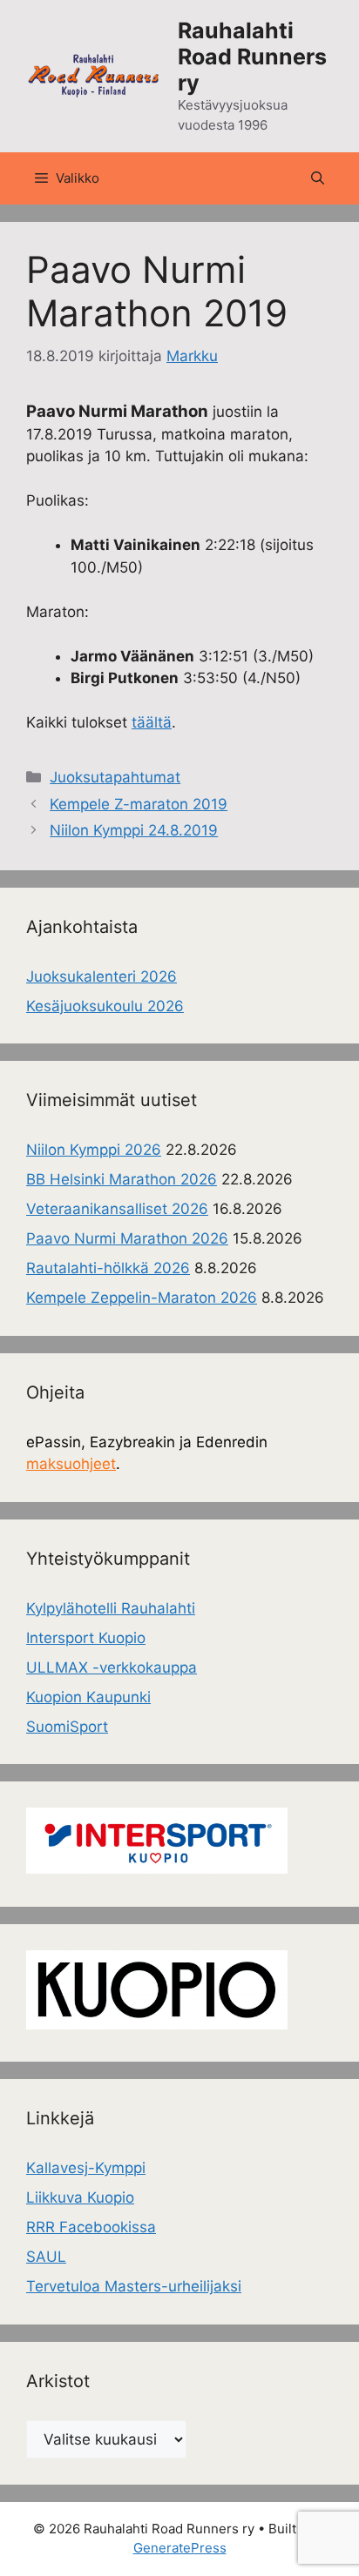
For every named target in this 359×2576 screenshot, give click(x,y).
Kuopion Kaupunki (88, 1697)
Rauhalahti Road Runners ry (252, 57)
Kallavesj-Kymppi (86, 2168)
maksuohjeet (71, 1464)
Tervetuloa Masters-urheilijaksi (134, 2286)
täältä (152, 722)
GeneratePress (180, 2548)
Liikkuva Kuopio (80, 2197)
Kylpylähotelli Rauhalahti (111, 1608)
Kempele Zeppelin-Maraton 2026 (142, 1298)
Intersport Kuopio (86, 1638)
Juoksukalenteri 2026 (102, 976)
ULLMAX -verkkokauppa (112, 1667)
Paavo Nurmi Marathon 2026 (127, 1238)
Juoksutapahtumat (115, 777)
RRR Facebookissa (91, 2227)
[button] (318, 178)
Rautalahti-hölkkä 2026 (108, 1268)
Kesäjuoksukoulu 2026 (105, 1006)
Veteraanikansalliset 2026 (117, 1209)
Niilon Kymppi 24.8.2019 (134, 830)
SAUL (46, 2257)
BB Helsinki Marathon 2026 (122, 1179)
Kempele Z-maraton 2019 (139, 804)
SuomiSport (67, 1727)
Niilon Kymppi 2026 (94, 1150)
